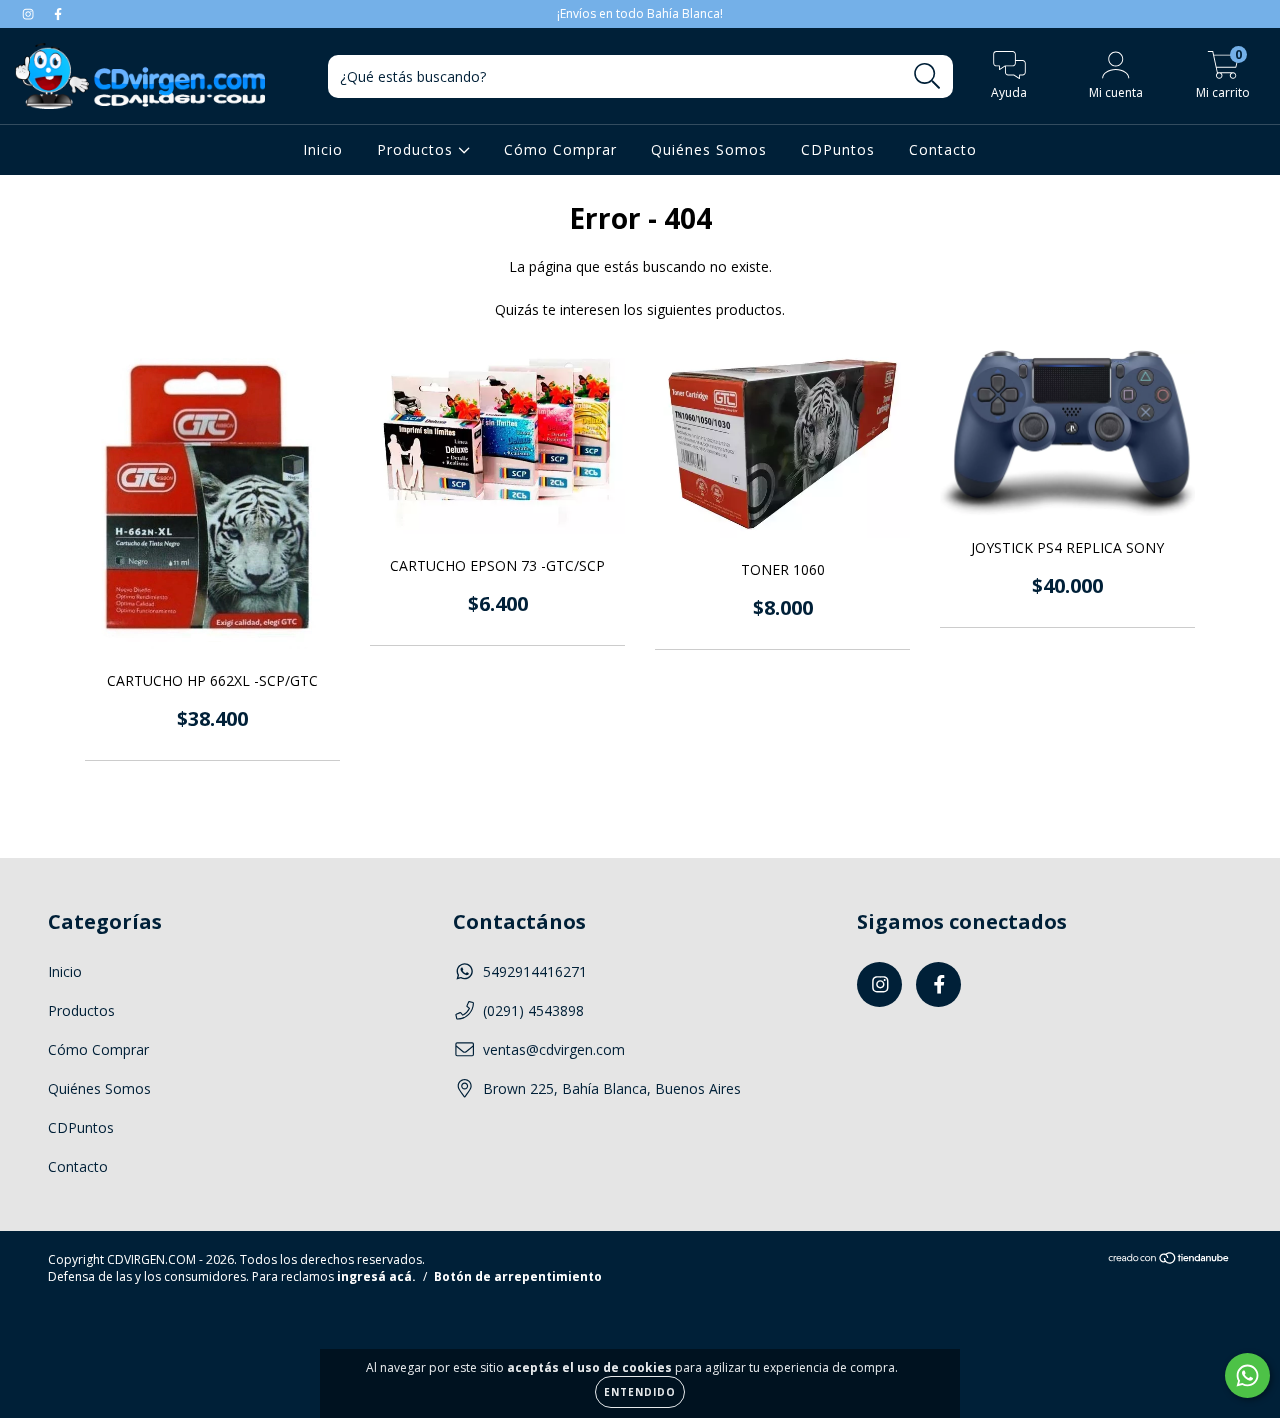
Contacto (943, 149)
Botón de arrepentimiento (518, 1276)
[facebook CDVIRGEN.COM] (58, 13)
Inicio (323, 149)
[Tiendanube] (1169, 1260)
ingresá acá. (376, 1276)
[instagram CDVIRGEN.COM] (30, 13)
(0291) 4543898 (533, 1010)
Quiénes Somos (709, 149)
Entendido (640, 1392)
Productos (417, 149)
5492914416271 (535, 971)
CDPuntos (838, 149)
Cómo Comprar (560, 149)
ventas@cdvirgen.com (554, 1049)
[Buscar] (927, 76)
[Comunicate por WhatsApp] (1247, 1375)
